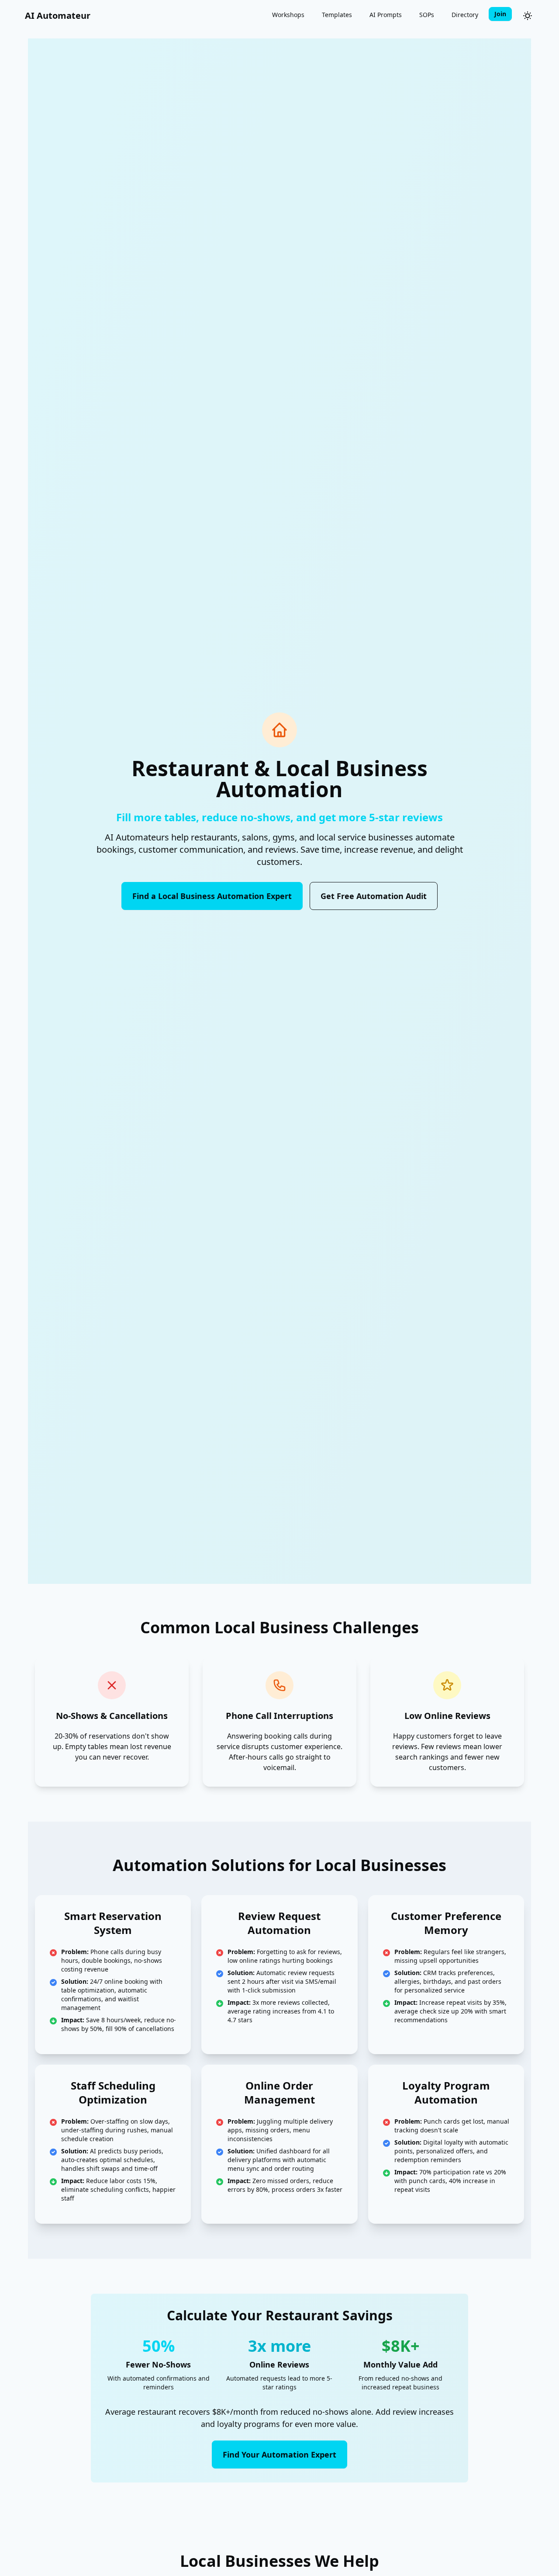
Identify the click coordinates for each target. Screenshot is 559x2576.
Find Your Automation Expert (279, 2454)
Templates (337, 15)
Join (500, 14)
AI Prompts (386, 15)
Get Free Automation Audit (374, 896)
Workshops (288, 15)
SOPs (427, 15)
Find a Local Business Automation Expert (212, 896)
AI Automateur (58, 16)
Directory (465, 15)
